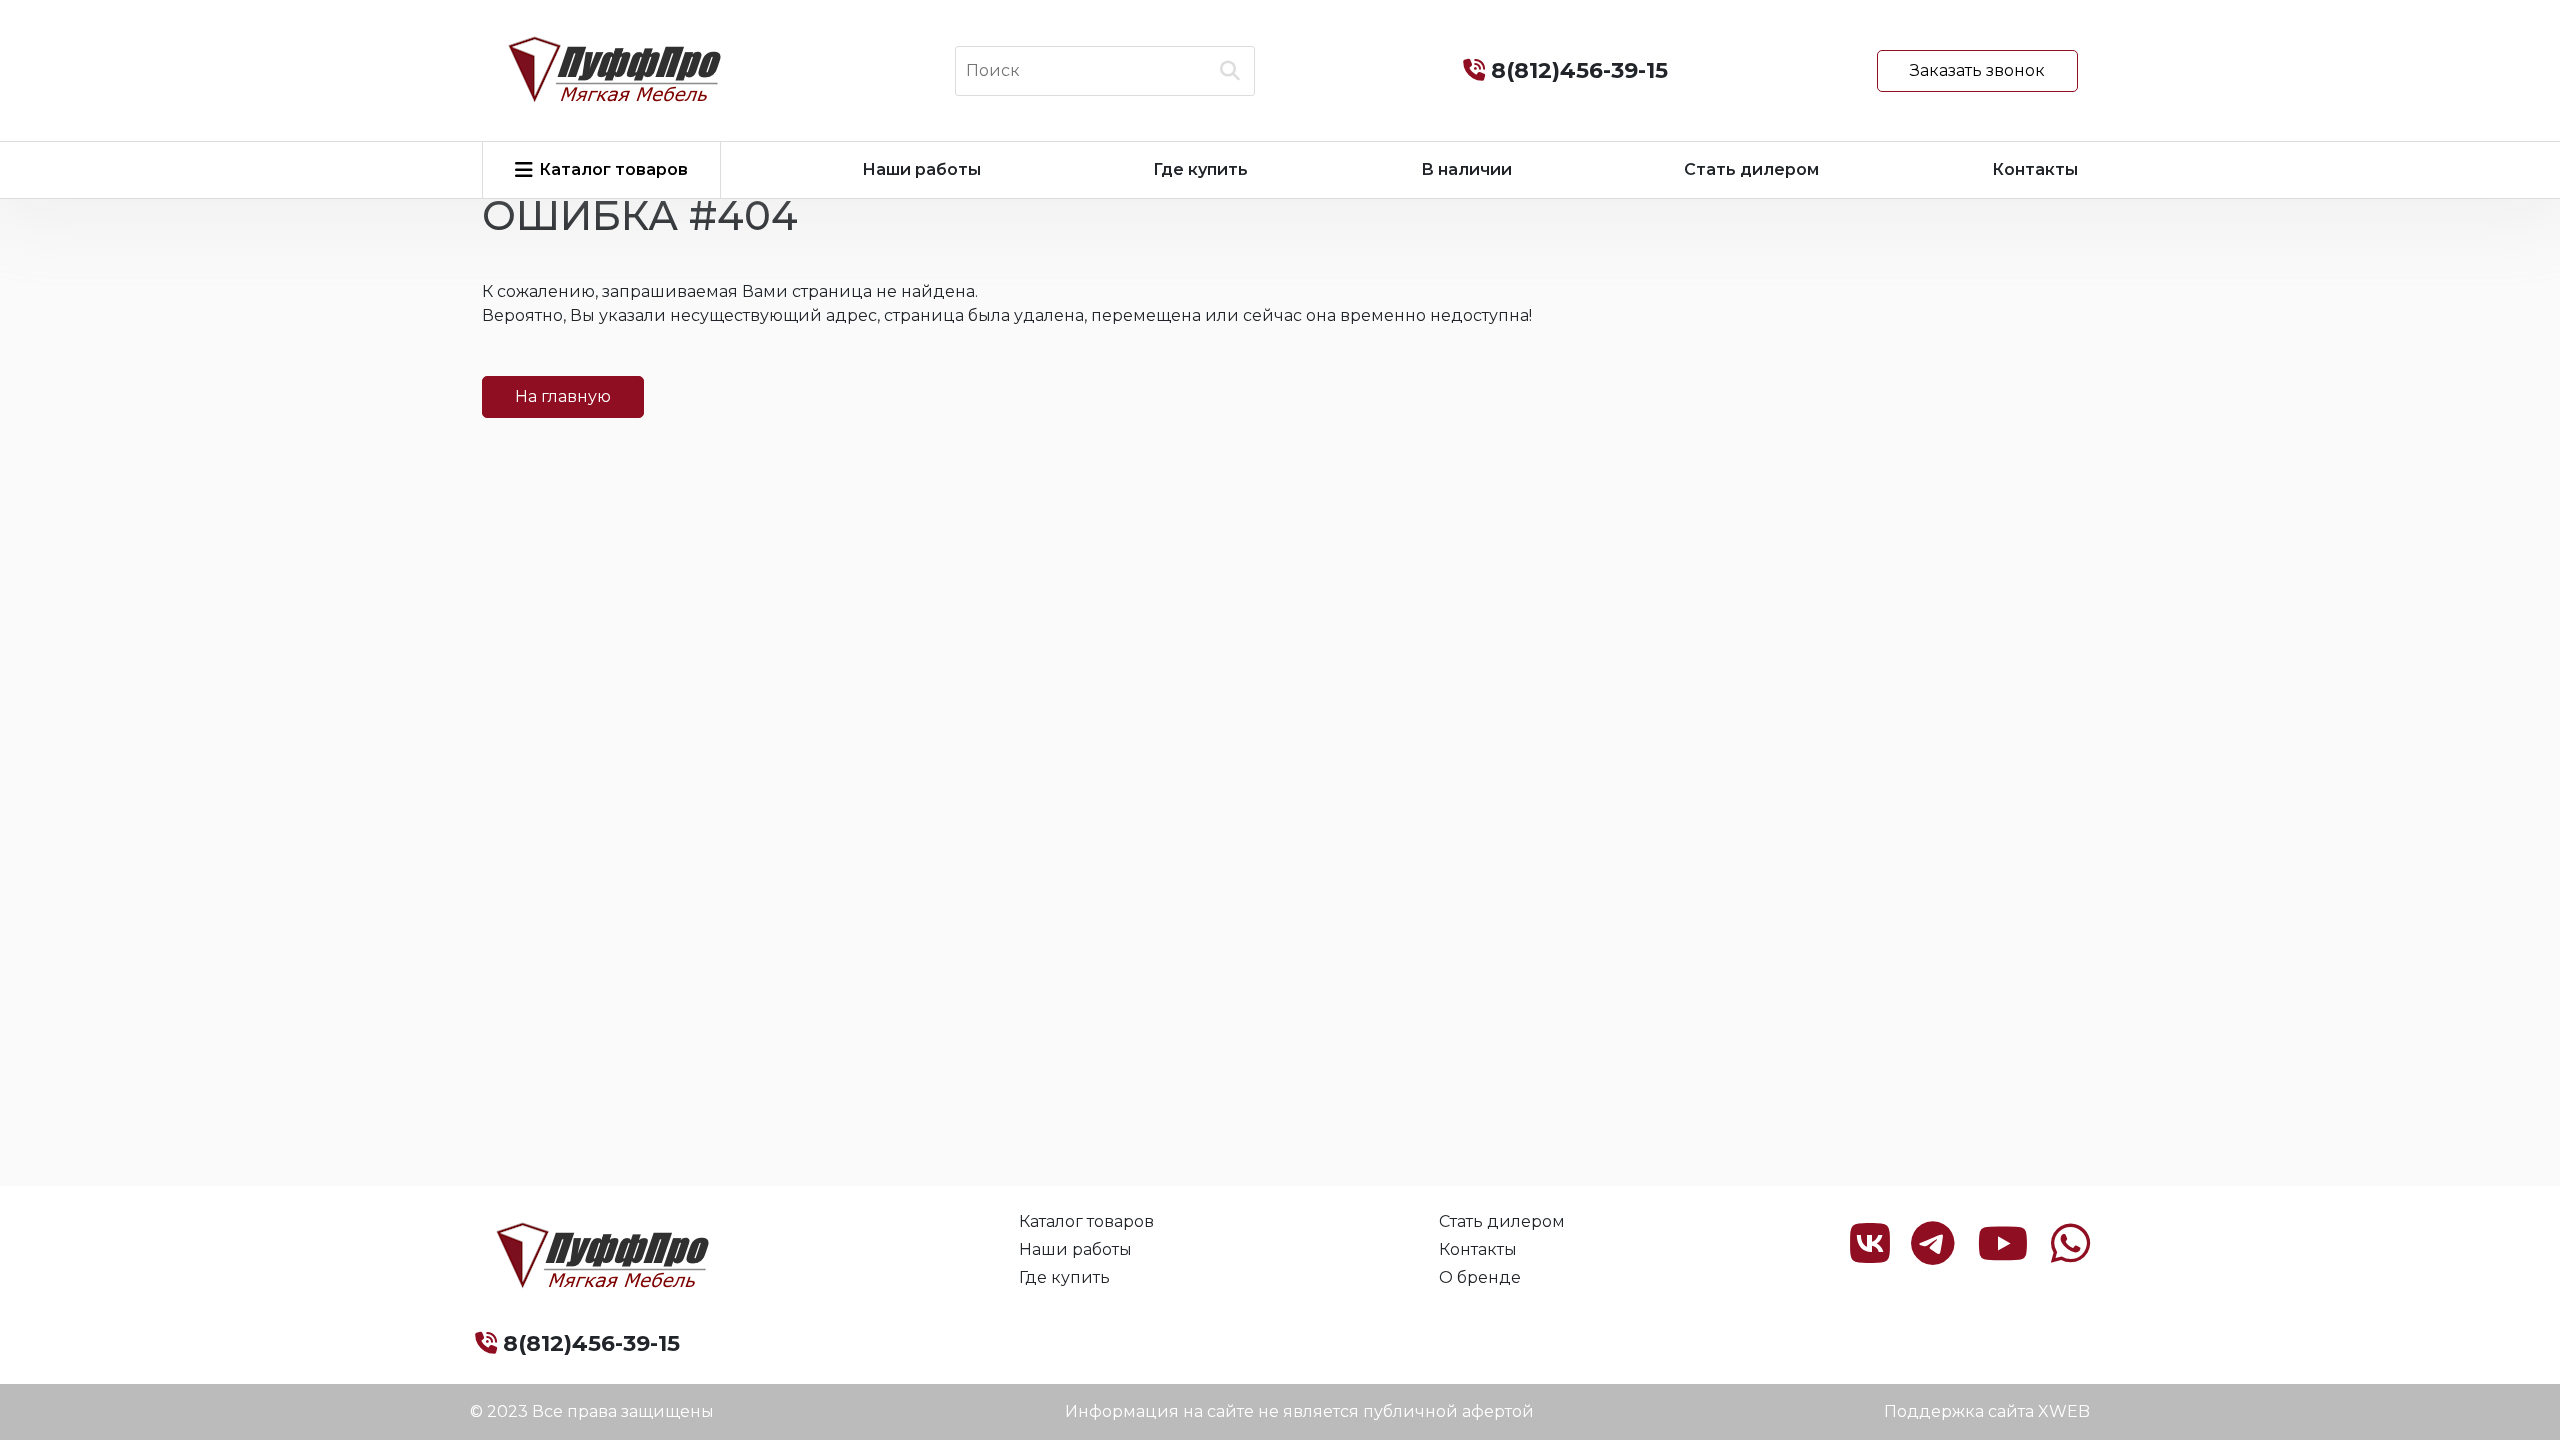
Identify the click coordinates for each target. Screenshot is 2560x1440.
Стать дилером (1751, 169)
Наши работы (921, 169)
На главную (563, 396)
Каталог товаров (1086, 1221)
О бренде (1480, 1277)
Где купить (1200, 169)
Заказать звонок (1977, 70)
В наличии (1466, 169)
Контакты (2035, 169)
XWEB (2064, 1411)
